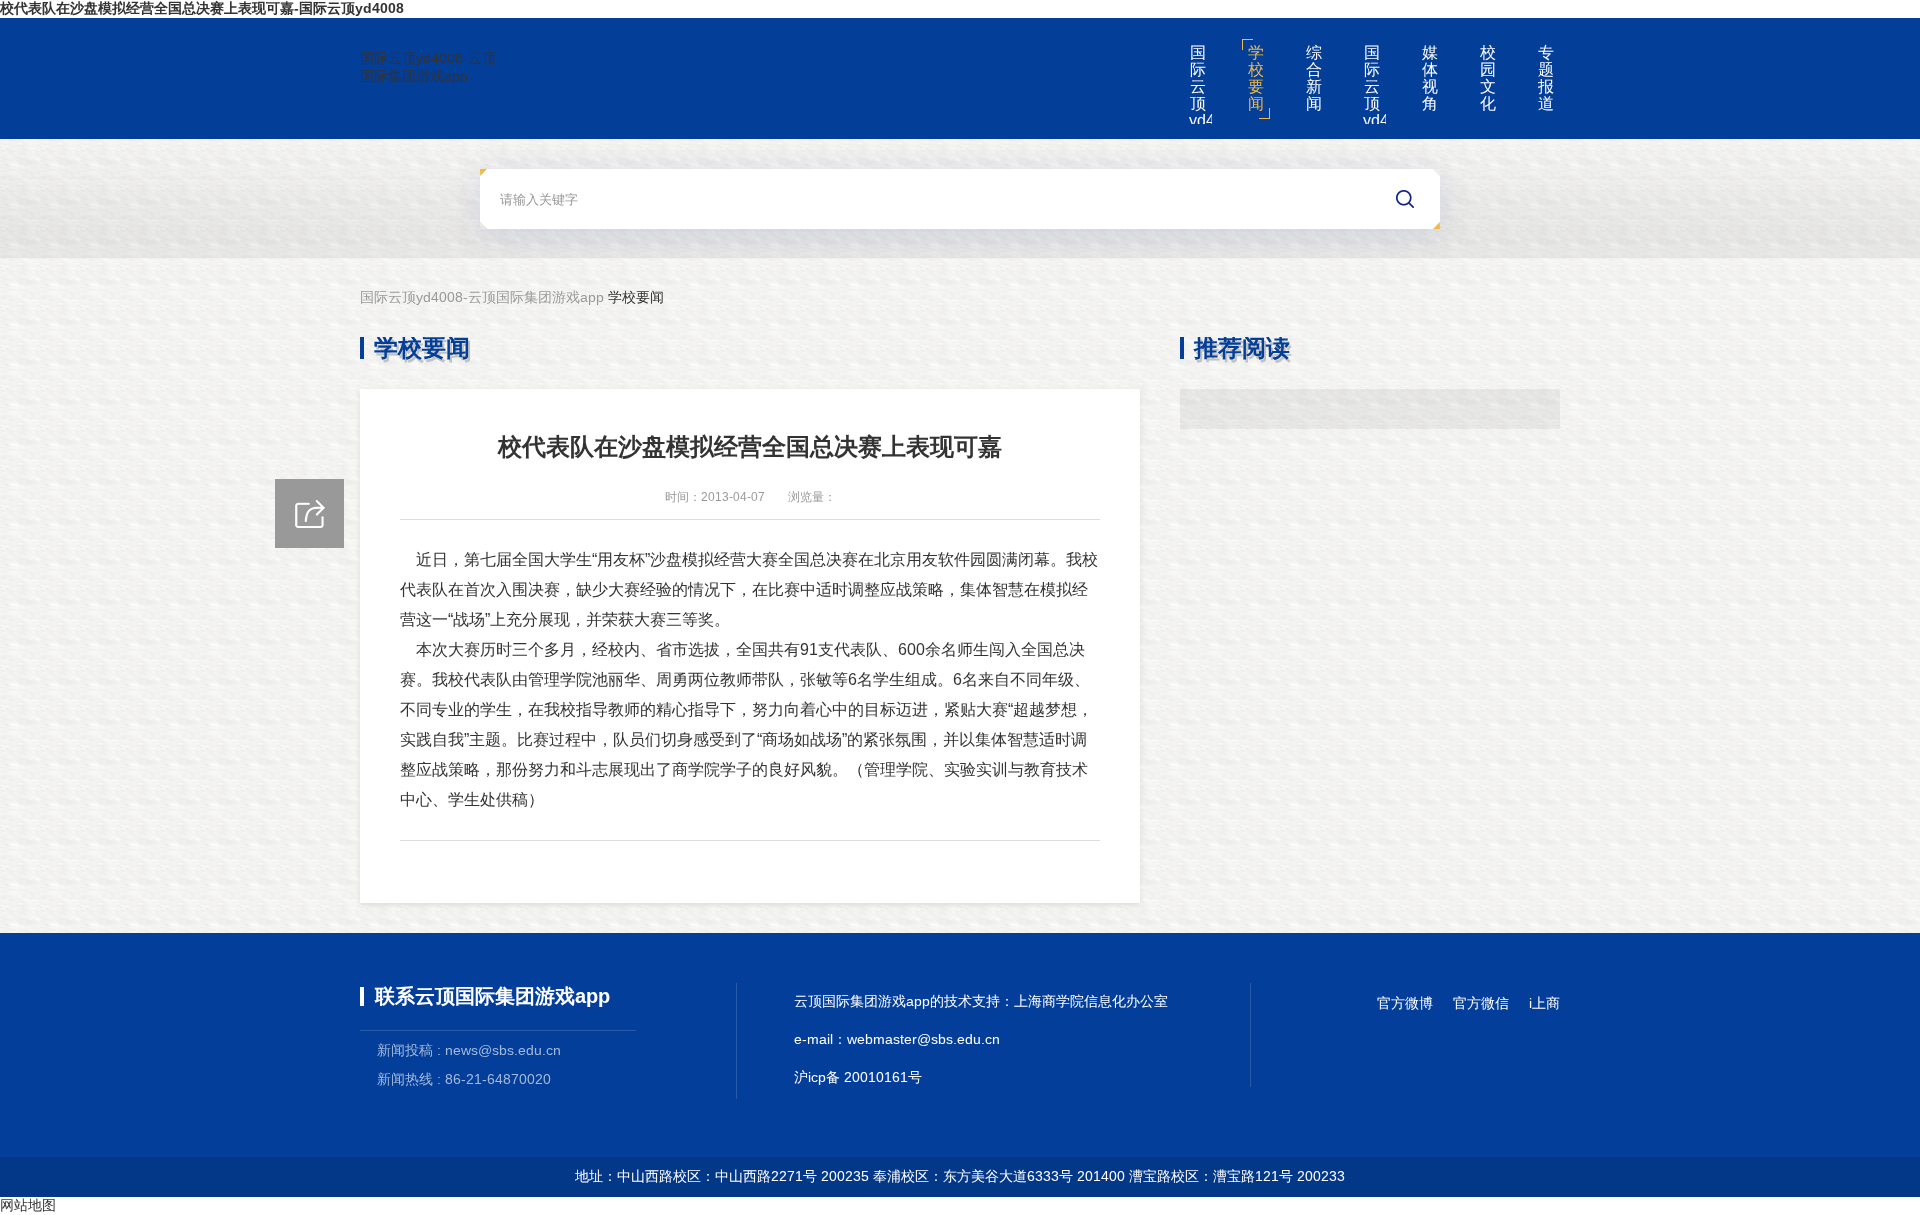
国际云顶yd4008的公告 (1374, 84)
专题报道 (1546, 78)
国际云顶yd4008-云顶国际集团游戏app (428, 67)
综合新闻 (1314, 78)
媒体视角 (1430, 78)
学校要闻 (1256, 78)
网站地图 (28, 1205)
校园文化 (1488, 78)
